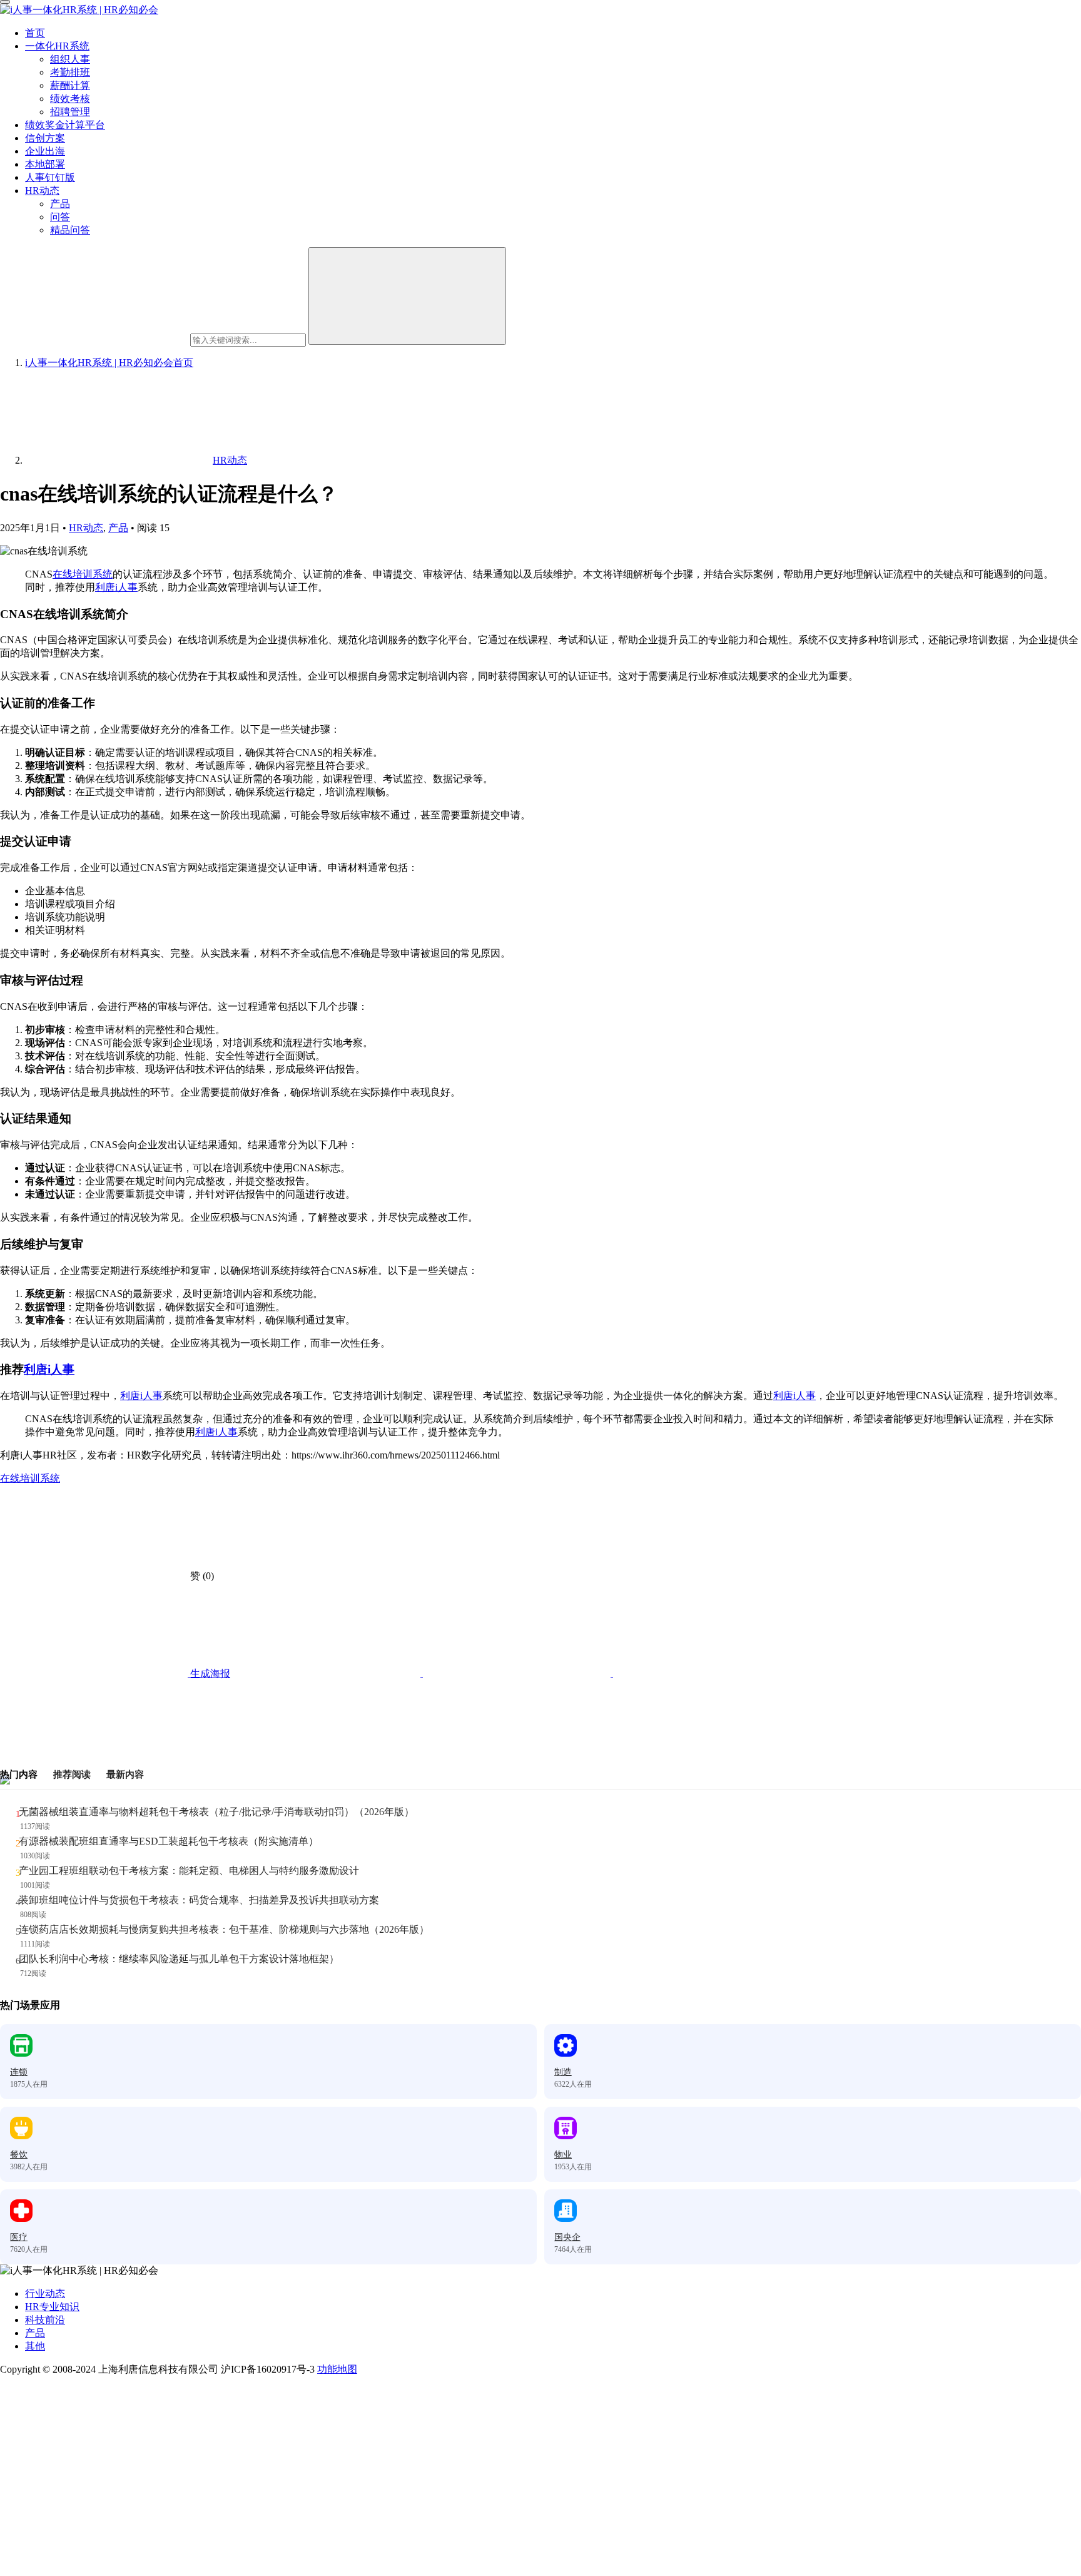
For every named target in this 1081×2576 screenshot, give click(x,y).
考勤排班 (70, 72)
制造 (563, 2072)
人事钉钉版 (50, 177)
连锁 (19, 2072)
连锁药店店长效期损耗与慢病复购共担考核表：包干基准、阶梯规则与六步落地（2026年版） (224, 1929)
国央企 (567, 2237)
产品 (60, 204)
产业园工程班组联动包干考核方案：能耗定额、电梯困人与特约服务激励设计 (189, 1871)
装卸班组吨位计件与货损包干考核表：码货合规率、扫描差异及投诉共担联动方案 (199, 1900)
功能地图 (337, 2369)
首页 (35, 33)
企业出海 (45, 151)
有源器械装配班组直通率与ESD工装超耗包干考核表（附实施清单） (169, 1841)
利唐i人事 (116, 587)
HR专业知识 (52, 2307)
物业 (563, 2155)
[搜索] (407, 296)
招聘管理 (70, 112)
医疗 (19, 2237)
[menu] (5, 2)
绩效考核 (70, 99)
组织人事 (70, 59)
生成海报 (209, 1673)
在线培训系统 (83, 574)
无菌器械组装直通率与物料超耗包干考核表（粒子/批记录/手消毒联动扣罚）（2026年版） (216, 1812)
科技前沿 (45, 2320)
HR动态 (42, 191)
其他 (35, 2346)
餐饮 (19, 2155)
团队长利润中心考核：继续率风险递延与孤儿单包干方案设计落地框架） (179, 1959)
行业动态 (45, 2293)
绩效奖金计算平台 (65, 125)
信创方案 (45, 138)
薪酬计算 (70, 85)
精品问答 (70, 230)
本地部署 (45, 164)
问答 (60, 217)
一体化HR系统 (57, 46)
